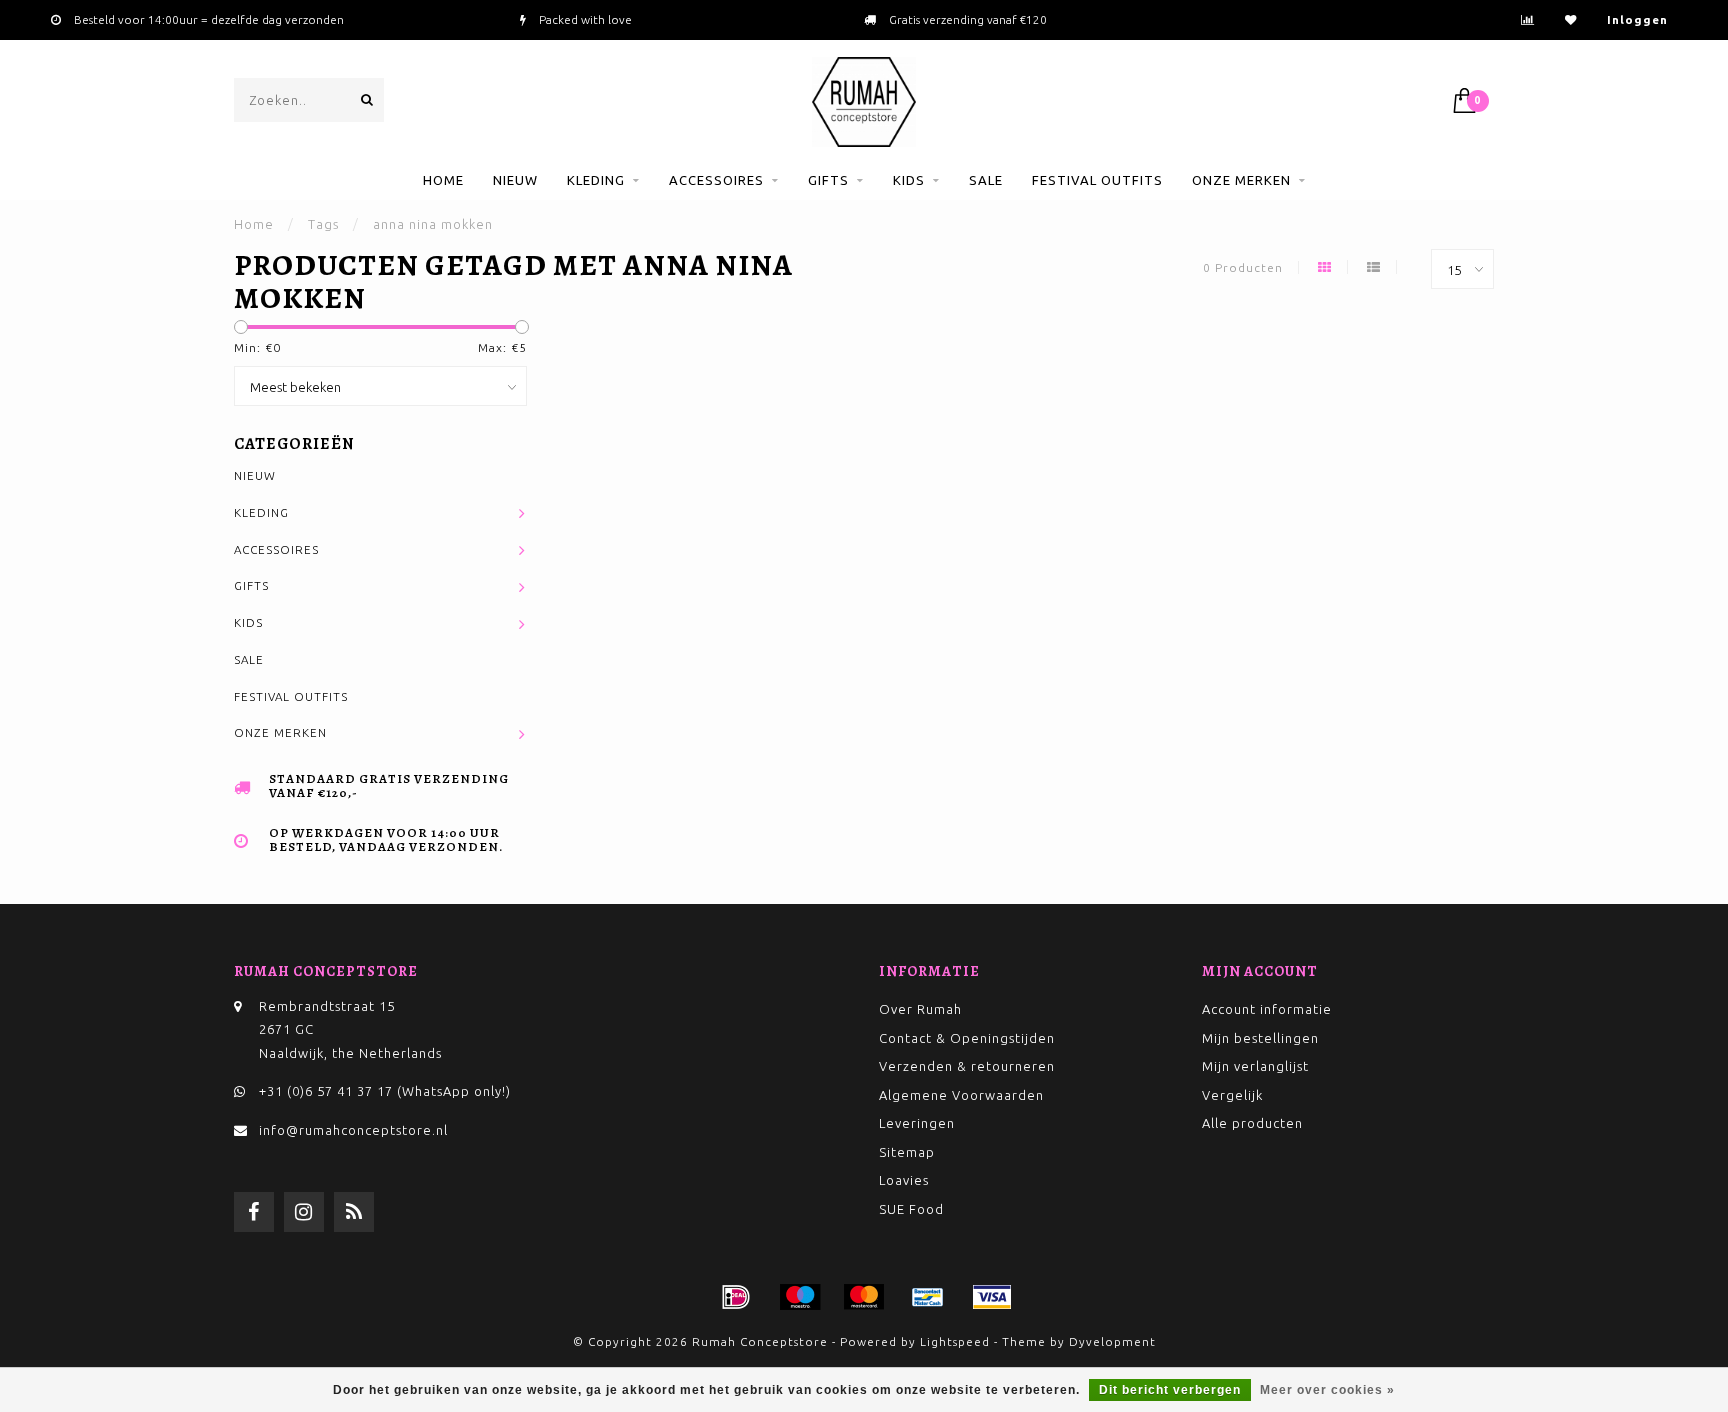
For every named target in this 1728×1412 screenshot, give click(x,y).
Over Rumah (920, 1009)
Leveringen (917, 1123)
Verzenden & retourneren (967, 1066)
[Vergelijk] (1528, 19)
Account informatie (1267, 1009)
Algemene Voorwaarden (961, 1095)
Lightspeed (955, 1341)
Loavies (904, 1180)
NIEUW (515, 180)
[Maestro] (800, 1297)
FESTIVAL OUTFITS (1097, 180)
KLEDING (596, 180)
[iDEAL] (736, 1297)
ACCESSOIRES (716, 180)
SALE (986, 180)
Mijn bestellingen (1260, 1038)
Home (443, 180)
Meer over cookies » (1327, 1390)
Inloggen (1637, 19)
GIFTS (828, 180)
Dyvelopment (1112, 1341)
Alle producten (1252, 1123)
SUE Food (911, 1209)
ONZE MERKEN (1241, 180)
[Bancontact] (928, 1297)
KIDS (909, 180)
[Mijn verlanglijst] (1571, 19)
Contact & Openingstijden (967, 1038)
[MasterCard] (864, 1297)
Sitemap (907, 1152)
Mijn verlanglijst (1255, 1066)
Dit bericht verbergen (1170, 1390)
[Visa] (992, 1297)
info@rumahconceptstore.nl (353, 1130)
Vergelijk (1232, 1095)
